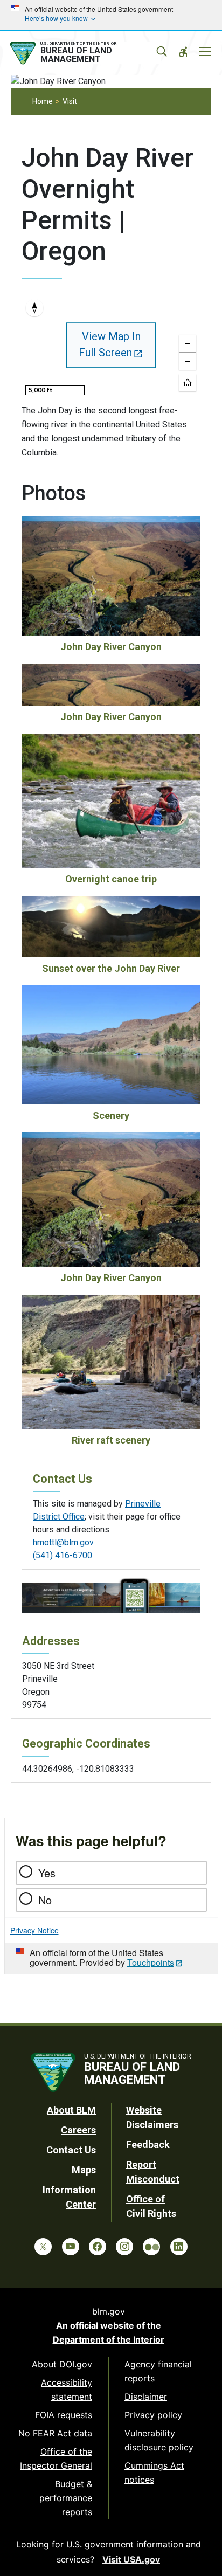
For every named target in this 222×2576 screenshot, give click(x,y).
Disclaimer (146, 2397)
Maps (84, 2170)
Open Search (162, 52)
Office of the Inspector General (56, 2458)
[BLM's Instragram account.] (124, 2247)
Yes (47, 1873)
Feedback (148, 2145)
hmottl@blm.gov (63, 1542)
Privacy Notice (34, 1930)
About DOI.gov (62, 2364)
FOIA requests (64, 2415)
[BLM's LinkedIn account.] (179, 2247)
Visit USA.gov (131, 2559)
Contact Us (71, 2150)
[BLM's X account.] (43, 2247)
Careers (78, 2130)
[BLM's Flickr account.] (151, 2247)
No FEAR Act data (55, 2433)
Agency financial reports (158, 2371)
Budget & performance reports (66, 2498)
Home (43, 101)
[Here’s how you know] (111, 15)
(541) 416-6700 (63, 1555)
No (45, 1900)
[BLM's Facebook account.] (98, 2247)
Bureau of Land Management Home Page (84, 53)
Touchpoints (151, 1962)
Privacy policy (153, 2415)
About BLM (71, 2110)
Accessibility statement (67, 2389)
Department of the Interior (109, 2339)
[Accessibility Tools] (183, 52)
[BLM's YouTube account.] (71, 2247)
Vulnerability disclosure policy (159, 2440)
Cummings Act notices (154, 2473)
